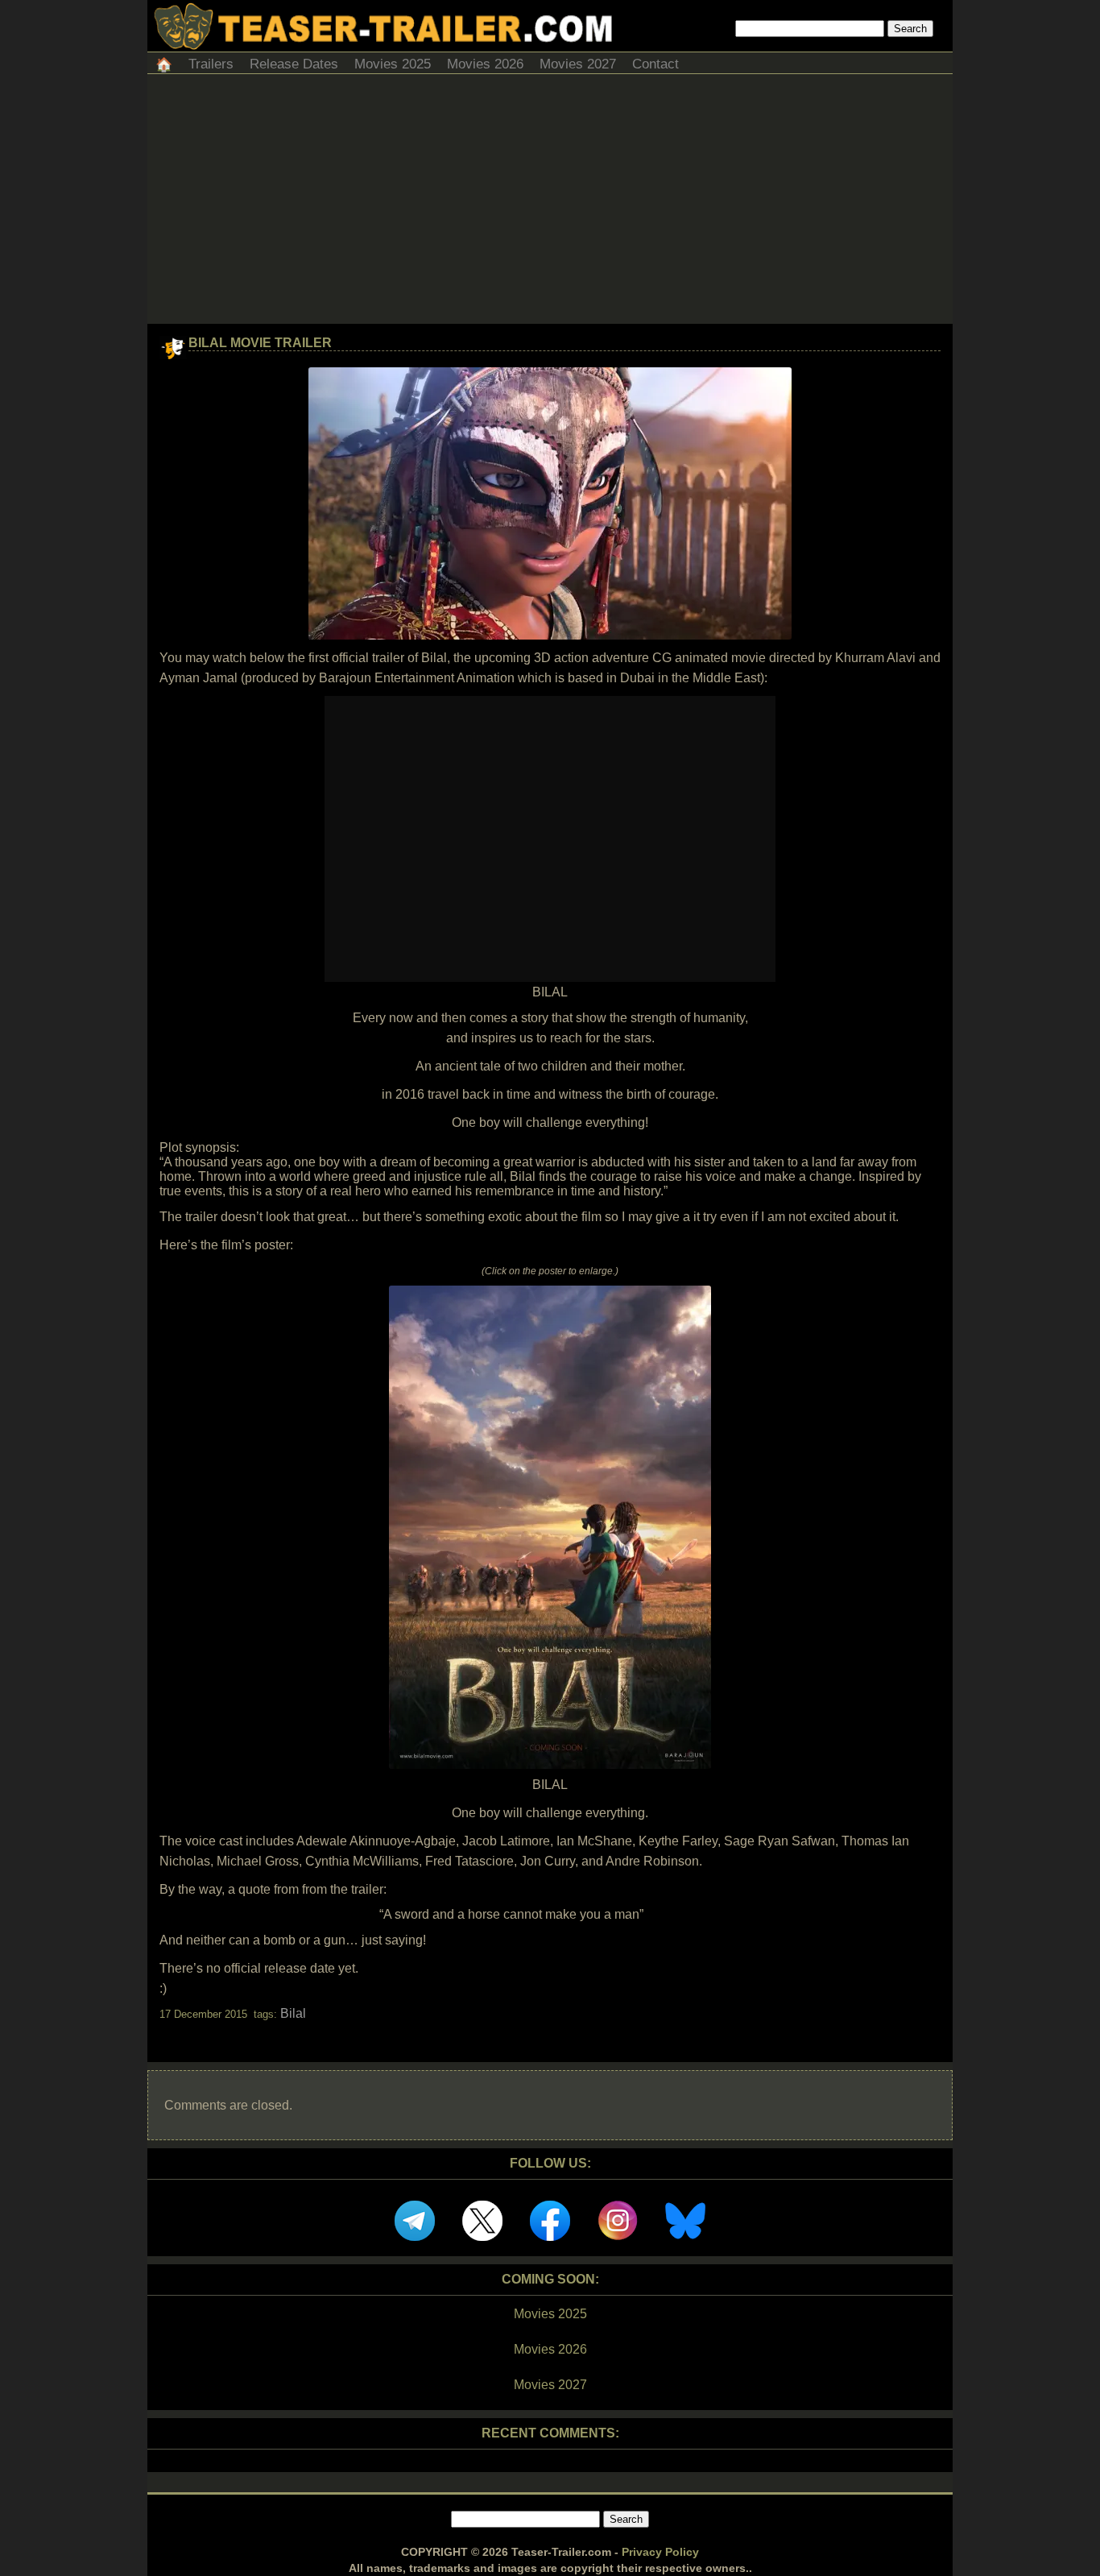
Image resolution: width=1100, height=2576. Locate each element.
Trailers (211, 64)
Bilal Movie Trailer (260, 343)
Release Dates (294, 64)
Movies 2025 (393, 64)
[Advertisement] (550, 203)
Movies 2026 (485, 64)
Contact (655, 64)
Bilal (293, 2013)
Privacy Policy (660, 2552)
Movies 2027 (578, 64)
